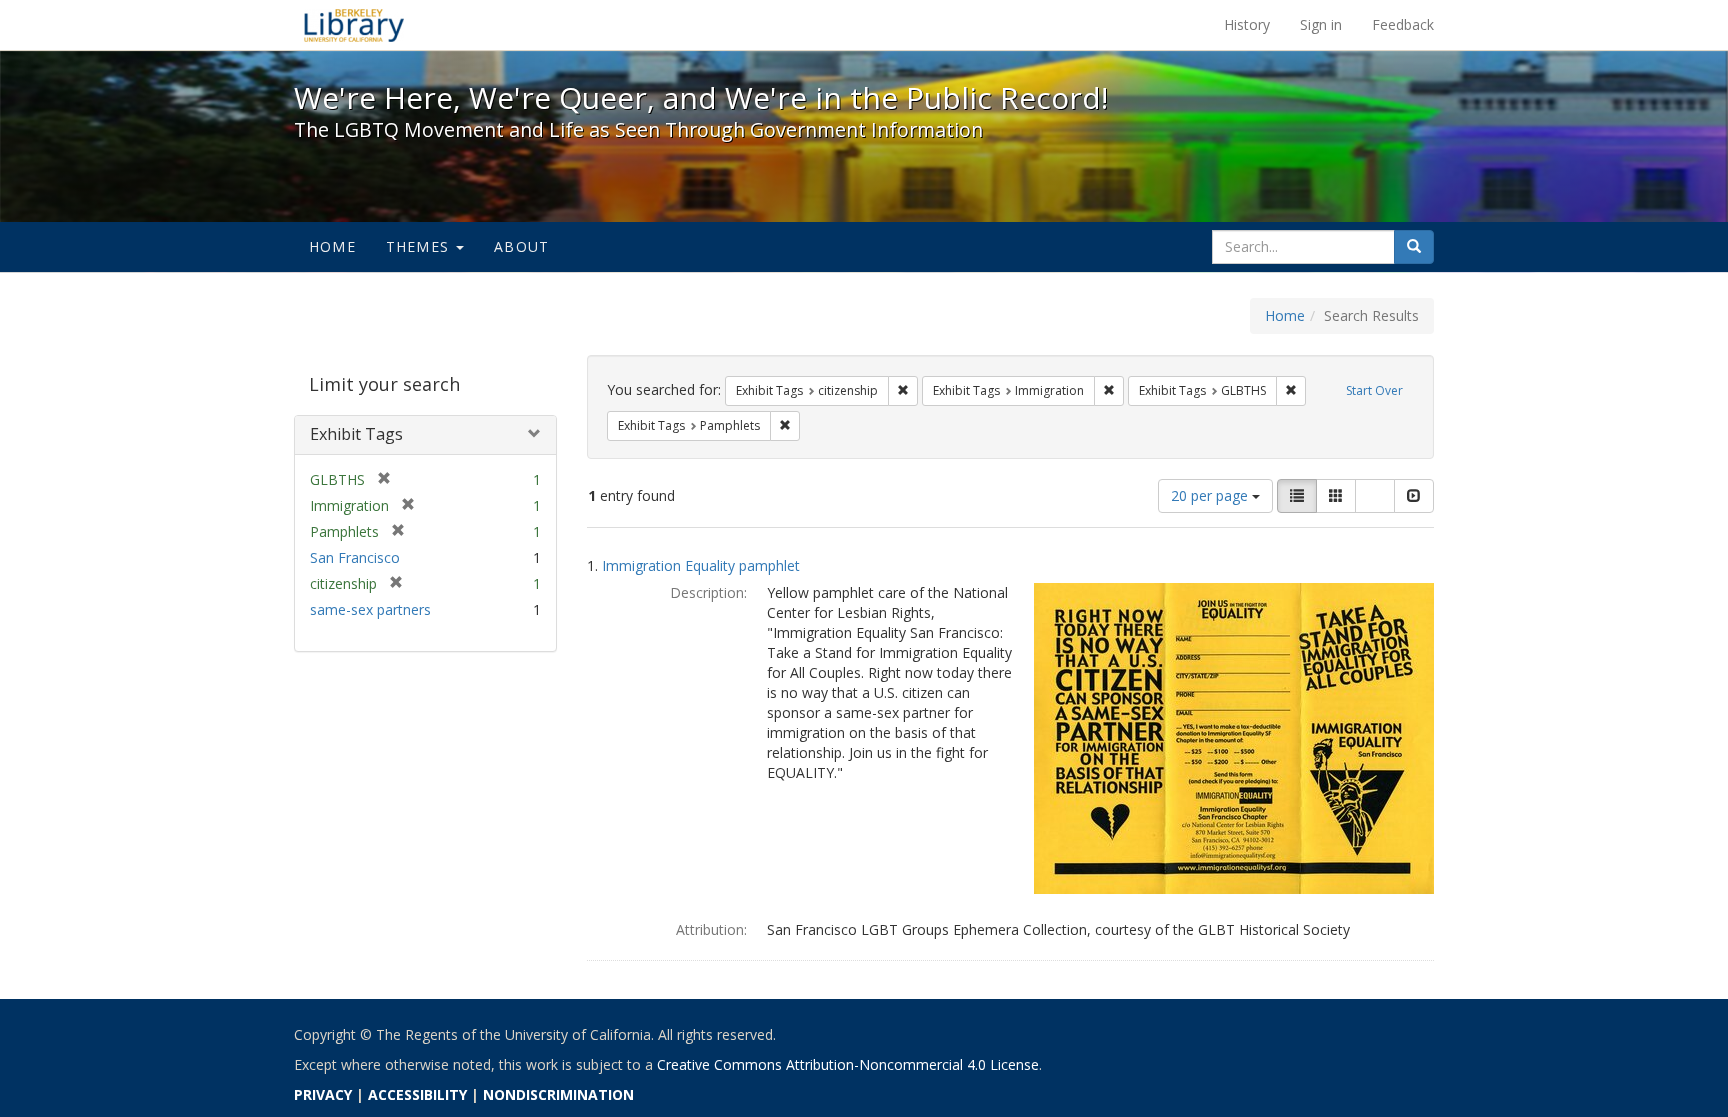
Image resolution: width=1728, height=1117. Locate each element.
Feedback (1403, 24)
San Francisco (355, 557)
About (521, 246)
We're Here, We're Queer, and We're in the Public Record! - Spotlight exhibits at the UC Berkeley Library (354, 25)
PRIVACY (323, 1094)
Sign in (1321, 24)
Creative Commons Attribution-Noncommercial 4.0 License (848, 1064)
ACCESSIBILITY (417, 1094)
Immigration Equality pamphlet (701, 565)
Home (332, 246)
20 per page (1211, 495)
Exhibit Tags (356, 434)
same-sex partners (370, 609)
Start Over (1374, 390)
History (1247, 24)
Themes (420, 246)
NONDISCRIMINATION (558, 1094)
